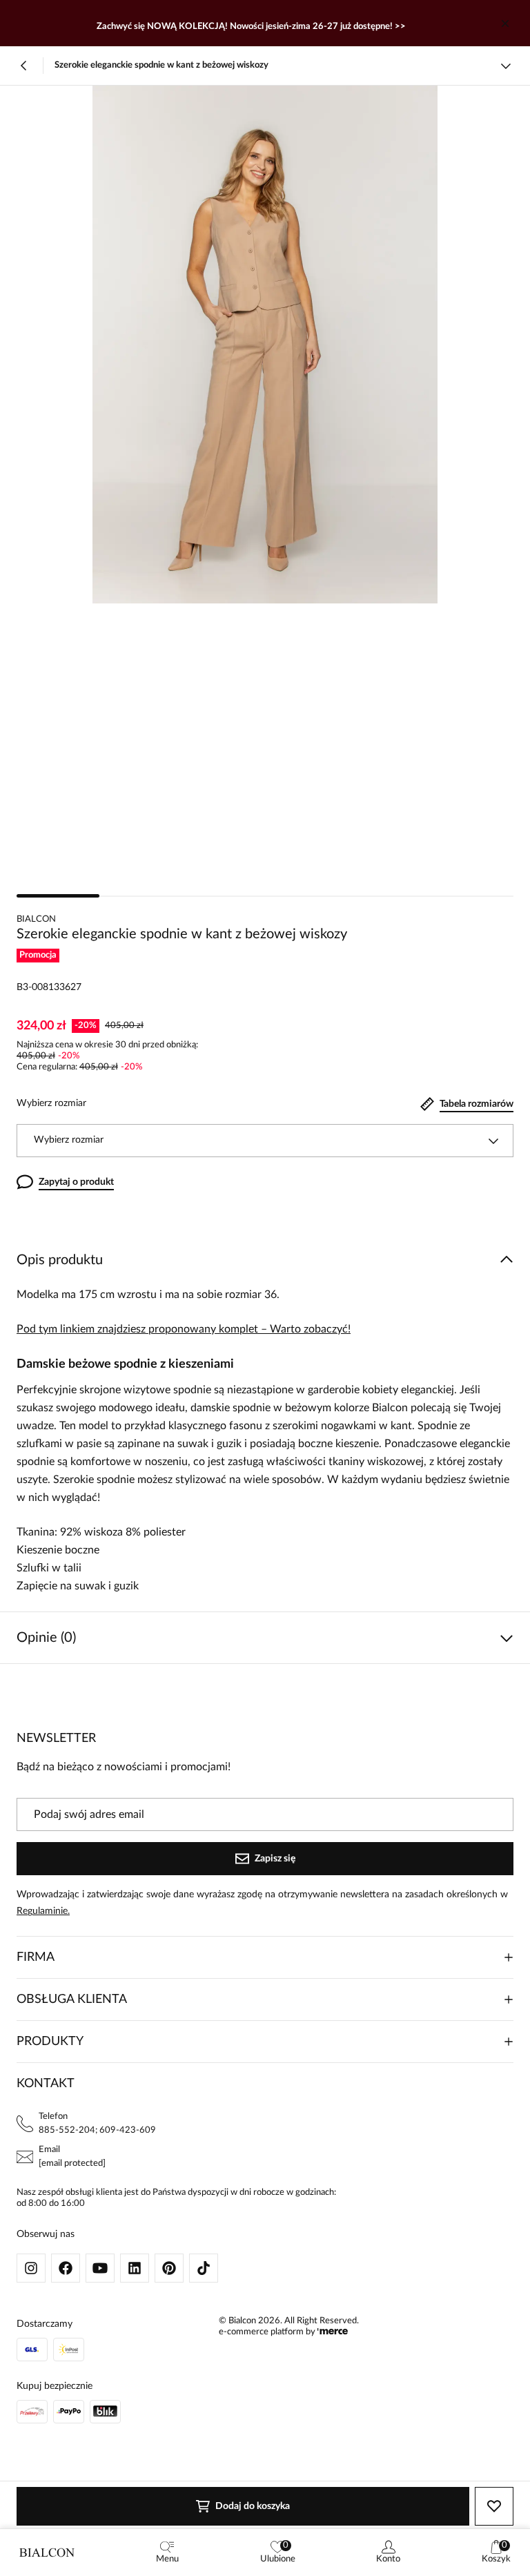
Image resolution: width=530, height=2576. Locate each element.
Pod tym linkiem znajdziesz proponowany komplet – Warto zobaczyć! (184, 1329)
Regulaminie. (43, 1911)
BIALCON (36, 919)
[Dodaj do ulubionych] (494, 2506)
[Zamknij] (505, 23)
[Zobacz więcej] (506, 66)
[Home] (47, 2553)
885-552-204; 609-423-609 (97, 2130)
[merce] (333, 2332)
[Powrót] (24, 66)
